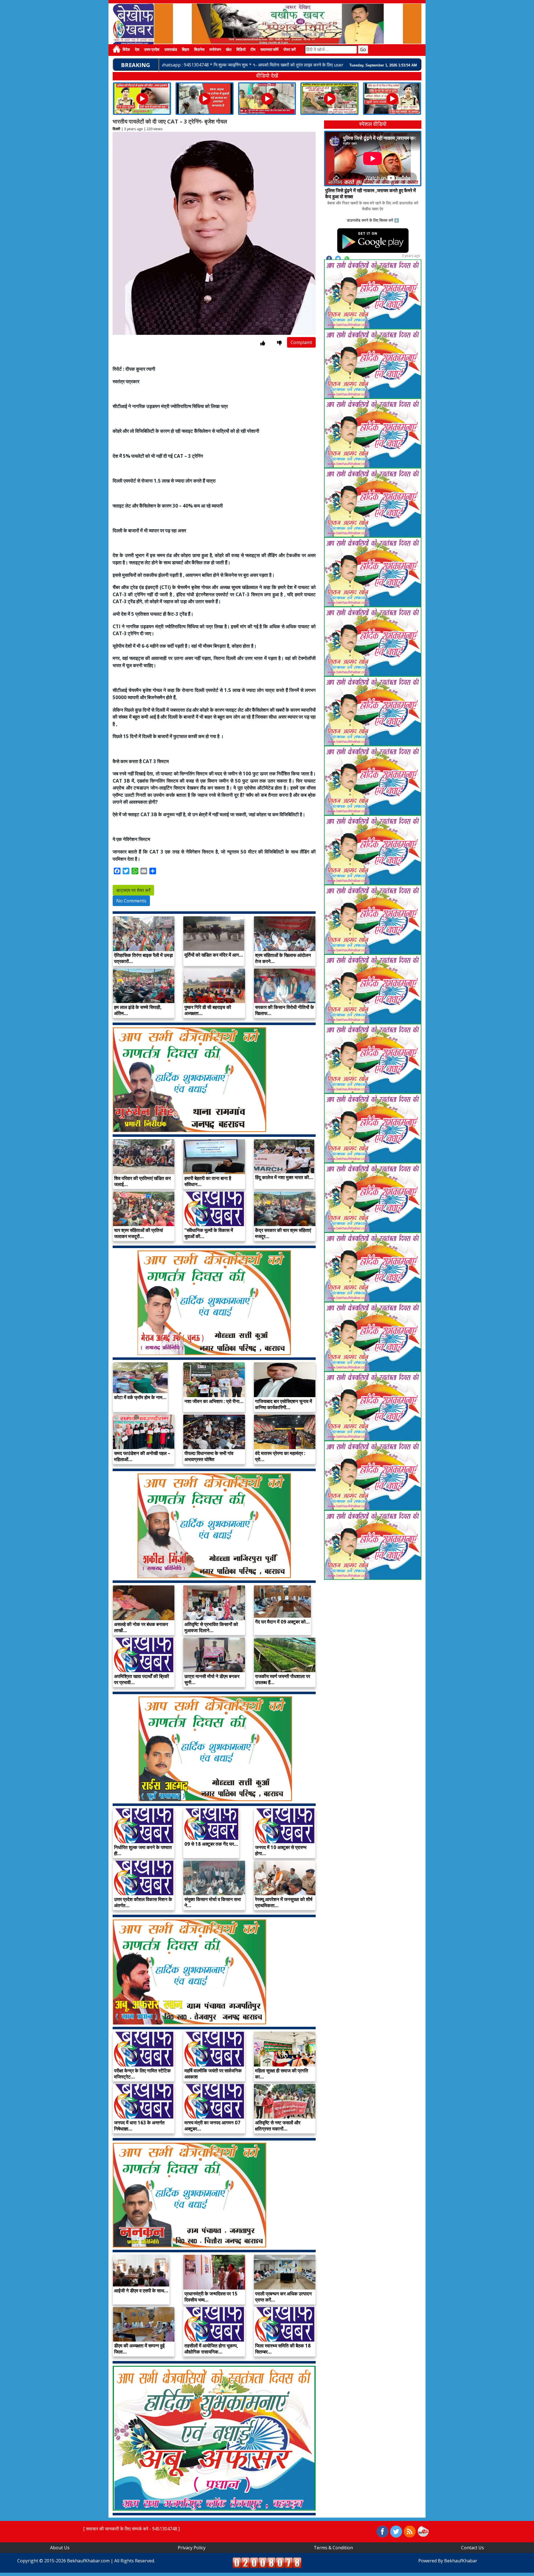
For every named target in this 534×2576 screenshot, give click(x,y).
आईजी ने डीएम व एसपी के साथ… (141, 2291)
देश (137, 50)
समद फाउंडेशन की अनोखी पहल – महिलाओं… (142, 1456)
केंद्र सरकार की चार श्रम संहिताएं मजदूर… (283, 1233)
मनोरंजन (215, 50)
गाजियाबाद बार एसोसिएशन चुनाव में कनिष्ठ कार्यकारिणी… (284, 1404)
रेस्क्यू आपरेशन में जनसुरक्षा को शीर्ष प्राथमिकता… (284, 1902)
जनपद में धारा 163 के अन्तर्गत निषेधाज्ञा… (139, 2126)
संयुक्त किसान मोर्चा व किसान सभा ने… (213, 1902)
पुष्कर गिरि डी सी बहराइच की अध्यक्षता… (208, 1010)
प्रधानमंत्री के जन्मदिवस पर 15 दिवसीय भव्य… (211, 2297)
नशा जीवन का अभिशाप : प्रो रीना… (214, 1401)
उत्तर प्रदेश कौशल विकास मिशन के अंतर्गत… (143, 1902)
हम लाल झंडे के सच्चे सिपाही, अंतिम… (138, 1010)
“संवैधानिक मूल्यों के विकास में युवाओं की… (209, 1233)
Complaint (301, 342)
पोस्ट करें (290, 50)
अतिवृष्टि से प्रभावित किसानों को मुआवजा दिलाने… (211, 1627)
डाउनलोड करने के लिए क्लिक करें (370, 220)
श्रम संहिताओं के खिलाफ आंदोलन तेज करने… (283, 958)
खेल (229, 50)
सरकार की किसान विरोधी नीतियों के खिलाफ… (285, 1010)
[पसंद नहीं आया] (279, 343)
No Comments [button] (131, 901)
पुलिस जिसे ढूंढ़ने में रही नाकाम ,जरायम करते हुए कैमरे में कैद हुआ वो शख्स (370, 193)
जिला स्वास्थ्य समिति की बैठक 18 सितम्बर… (283, 2349)
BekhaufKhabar (461, 2561)
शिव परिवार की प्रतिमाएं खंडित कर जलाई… (142, 1181)
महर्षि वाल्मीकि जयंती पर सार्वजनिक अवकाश (213, 2074)
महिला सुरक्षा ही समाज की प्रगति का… (282, 2074)
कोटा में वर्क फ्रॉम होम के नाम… (140, 1397)
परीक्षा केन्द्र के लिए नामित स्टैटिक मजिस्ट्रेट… (142, 2074)
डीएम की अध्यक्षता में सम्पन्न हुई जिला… (139, 2349)
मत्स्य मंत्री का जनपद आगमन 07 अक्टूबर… (212, 2126)
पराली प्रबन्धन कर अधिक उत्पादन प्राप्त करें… (283, 2297)
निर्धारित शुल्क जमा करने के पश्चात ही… (143, 1850)
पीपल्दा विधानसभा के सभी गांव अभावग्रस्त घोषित (209, 1456)
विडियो (241, 50)
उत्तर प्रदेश (152, 50)
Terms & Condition (333, 2548)
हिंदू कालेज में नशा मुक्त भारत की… (284, 1177)
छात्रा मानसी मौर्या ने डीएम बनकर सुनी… (212, 1679)
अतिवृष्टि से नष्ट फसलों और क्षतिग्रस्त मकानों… (278, 2126)
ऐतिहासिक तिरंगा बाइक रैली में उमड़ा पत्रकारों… (144, 958)
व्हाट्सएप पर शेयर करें (133, 890)
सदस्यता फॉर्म (269, 50)
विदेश (126, 50)
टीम (253, 50)
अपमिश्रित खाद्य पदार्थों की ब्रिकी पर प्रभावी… (142, 1679)
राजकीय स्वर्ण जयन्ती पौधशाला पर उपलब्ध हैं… (283, 1679)
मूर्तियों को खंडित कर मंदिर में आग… (214, 955)
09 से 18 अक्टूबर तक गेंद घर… (211, 1844)
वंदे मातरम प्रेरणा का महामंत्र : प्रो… (280, 1456)
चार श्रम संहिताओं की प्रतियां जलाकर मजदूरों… (139, 1233)
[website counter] (267, 2562)
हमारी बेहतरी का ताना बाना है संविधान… (208, 1181)
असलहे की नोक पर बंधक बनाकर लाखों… (141, 1627)
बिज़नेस (199, 50)
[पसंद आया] (263, 343)
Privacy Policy (192, 2548)
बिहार (186, 50)
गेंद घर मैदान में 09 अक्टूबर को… (282, 1622)
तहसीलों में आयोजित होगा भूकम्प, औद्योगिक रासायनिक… (211, 2349)
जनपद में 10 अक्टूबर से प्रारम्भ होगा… (281, 1850)
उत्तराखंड (171, 50)
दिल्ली (116, 129)
